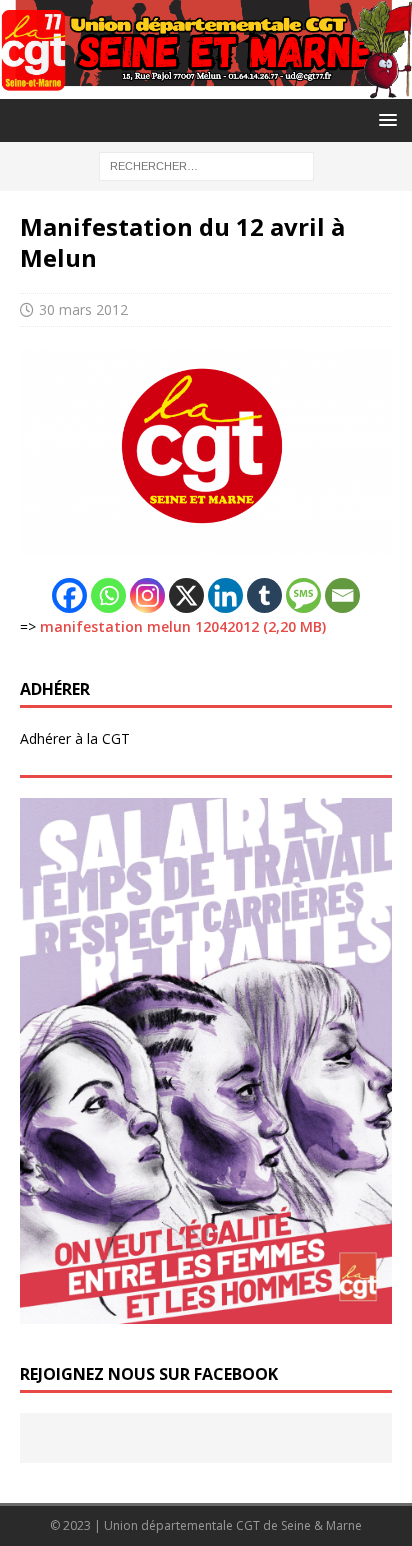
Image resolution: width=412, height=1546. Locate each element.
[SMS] (303, 595)
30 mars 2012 (83, 309)
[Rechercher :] (206, 164)
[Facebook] (69, 595)
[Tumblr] (264, 595)
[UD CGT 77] (206, 86)
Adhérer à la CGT (75, 738)
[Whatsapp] (108, 595)
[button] (384, 119)
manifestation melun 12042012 (149, 626)
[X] (186, 595)
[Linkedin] (225, 595)
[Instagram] (147, 595)
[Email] (342, 595)
